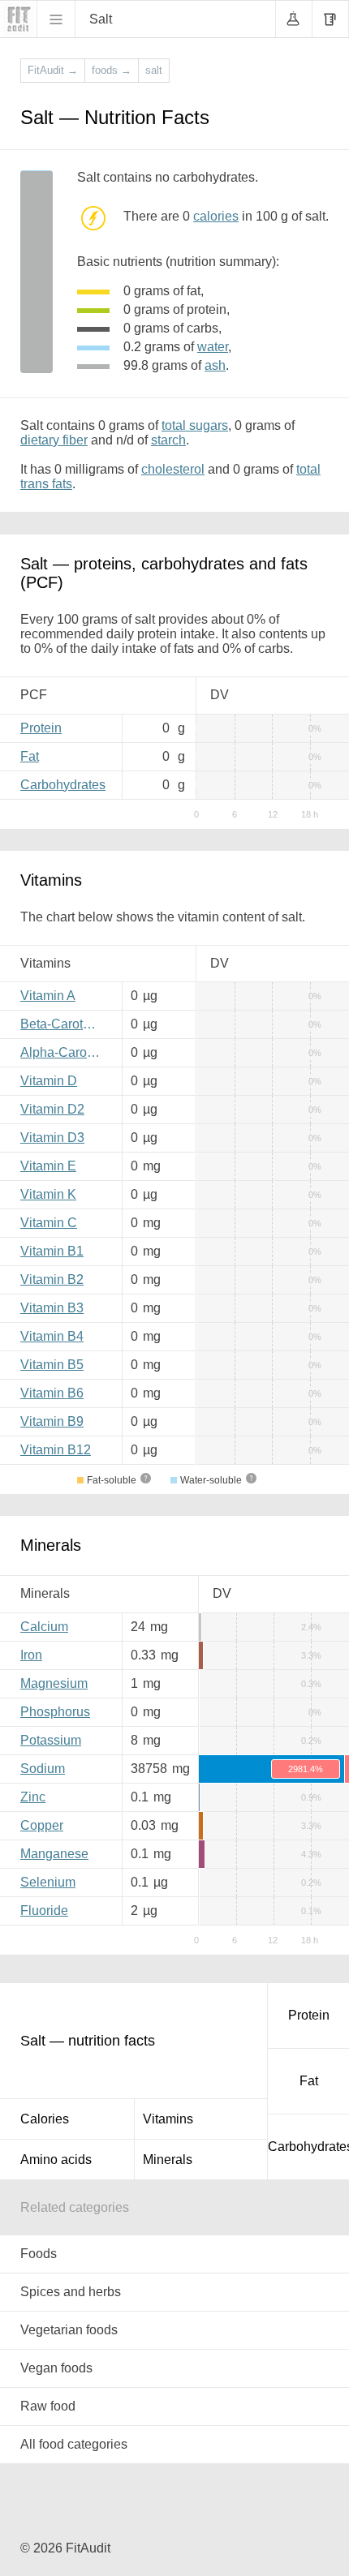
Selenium (48, 1882)
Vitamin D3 (52, 1138)
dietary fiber (54, 440)
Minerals (168, 2160)
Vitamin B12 (56, 1450)
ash (215, 365)
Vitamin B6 (52, 1393)
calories (216, 216)
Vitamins (168, 2119)
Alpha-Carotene (65, 1052)
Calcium (44, 1627)
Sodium (43, 1769)
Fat (30, 756)
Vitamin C (49, 1223)
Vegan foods (56, 2368)
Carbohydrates (63, 785)
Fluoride (44, 1911)
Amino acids (56, 2160)
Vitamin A (48, 996)
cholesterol (173, 469)
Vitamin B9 (52, 1421)
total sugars (195, 425)
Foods (39, 2254)
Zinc (33, 1797)
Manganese (54, 1854)
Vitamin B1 (52, 1251)
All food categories (74, 2444)
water (213, 347)
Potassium (51, 1740)
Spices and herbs (71, 2292)
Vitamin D (49, 1081)
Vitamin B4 (52, 1336)
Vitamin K (48, 1194)
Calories (45, 2119)
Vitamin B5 (52, 1365)
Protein (41, 728)
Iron (31, 1655)
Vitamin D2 (52, 1109)
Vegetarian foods (69, 2330)
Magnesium (54, 1683)
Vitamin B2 (52, 1279)
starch (168, 440)
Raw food (48, 2406)
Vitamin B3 (52, 1308)
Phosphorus (55, 1712)
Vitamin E (48, 1166)
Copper (42, 1825)
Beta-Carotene (62, 1024)
